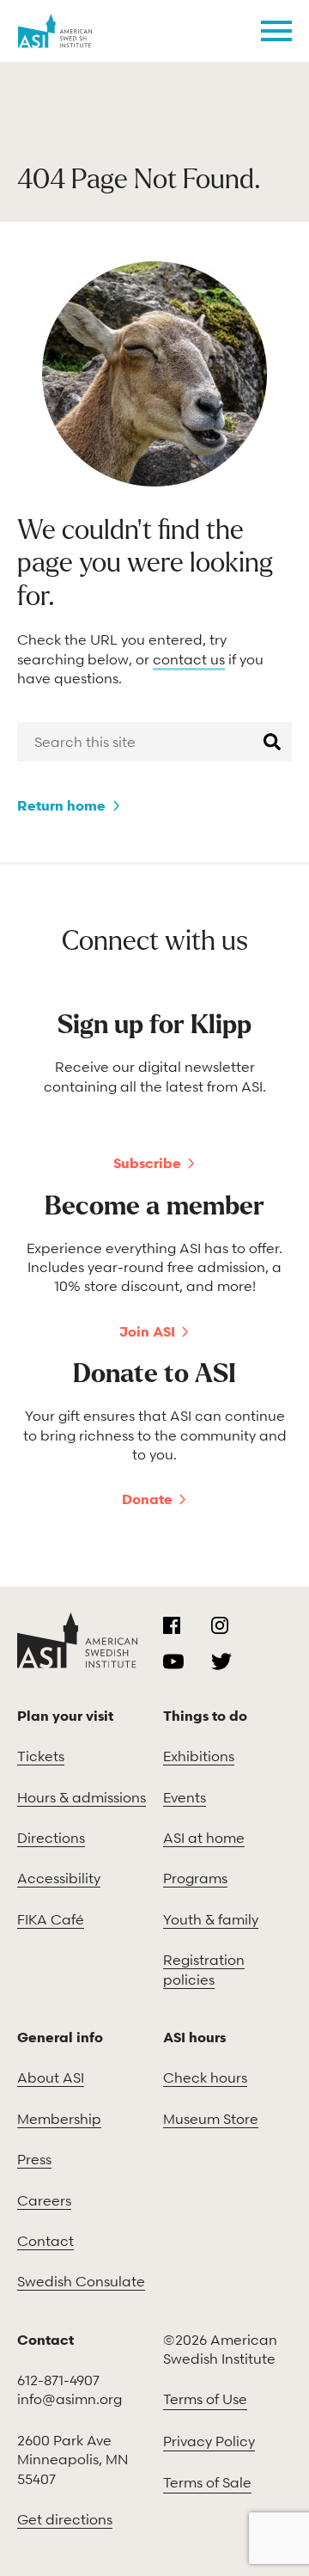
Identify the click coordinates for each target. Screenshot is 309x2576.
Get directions (65, 2519)
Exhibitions (199, 1756)
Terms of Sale (207, 2482)
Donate (147, 1499)
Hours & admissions (82, 1797)
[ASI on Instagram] (220, 1625)
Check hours (205, 2077)
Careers (44, 2200)
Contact (45, 2241)
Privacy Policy (209, 2441)
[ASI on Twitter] (221, 1661)
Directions (51, 1838)
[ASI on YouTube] (173, 1661)
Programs (195, 1878)
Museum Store (211, 2119)
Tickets (41, 1756)
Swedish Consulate (81, 2281)
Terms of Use (205, 2399)
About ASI (51, 2077)
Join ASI (147, 1331)
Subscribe (147, 1163)
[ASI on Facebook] (172, 1625)
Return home (61, 805)
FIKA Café (51, 1919)
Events (185, 1797)
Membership (59, 2119)
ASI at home (204, 1838)
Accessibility (59, 1878)
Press (34, 2159)
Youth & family (211, 1919)
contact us (189, 659)
